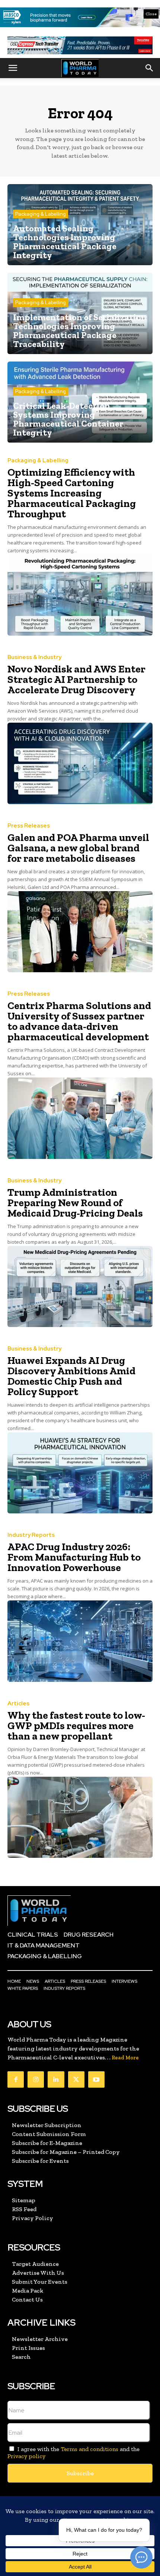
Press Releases (29, 826)
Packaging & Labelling (41, 214)
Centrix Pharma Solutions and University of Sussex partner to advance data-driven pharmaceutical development (79, 1021)
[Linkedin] (56, 2079)
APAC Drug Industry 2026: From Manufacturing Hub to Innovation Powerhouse (74, 1557)
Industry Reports (31, 1535)
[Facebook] (16, 2079)
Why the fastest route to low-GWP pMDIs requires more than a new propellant (76, 1726)
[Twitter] (76, 2079)
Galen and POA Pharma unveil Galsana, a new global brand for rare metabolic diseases (78, 848)
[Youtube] (96, 2079)
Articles (18, 1704)
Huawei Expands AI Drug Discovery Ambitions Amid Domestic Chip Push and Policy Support (71, 1376)
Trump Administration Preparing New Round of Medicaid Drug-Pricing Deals (75, 1203)
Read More (125, 2058)
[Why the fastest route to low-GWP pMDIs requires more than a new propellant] (80, 1817)
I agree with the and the (73, 2453)
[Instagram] (36, 2079)
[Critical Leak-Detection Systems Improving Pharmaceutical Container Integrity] (80, 402)
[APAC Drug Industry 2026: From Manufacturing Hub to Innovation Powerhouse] (80, 1641)
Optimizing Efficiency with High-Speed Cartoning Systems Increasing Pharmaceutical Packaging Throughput (72, 493)
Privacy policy (26, 2456)
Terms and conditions (89, 2449)
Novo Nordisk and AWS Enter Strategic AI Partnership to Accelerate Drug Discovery (76, 679)
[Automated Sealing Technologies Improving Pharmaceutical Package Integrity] (80, 225)
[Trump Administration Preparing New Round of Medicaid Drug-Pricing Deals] (80, 1287)
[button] (13, 68)
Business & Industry (34, 657)
